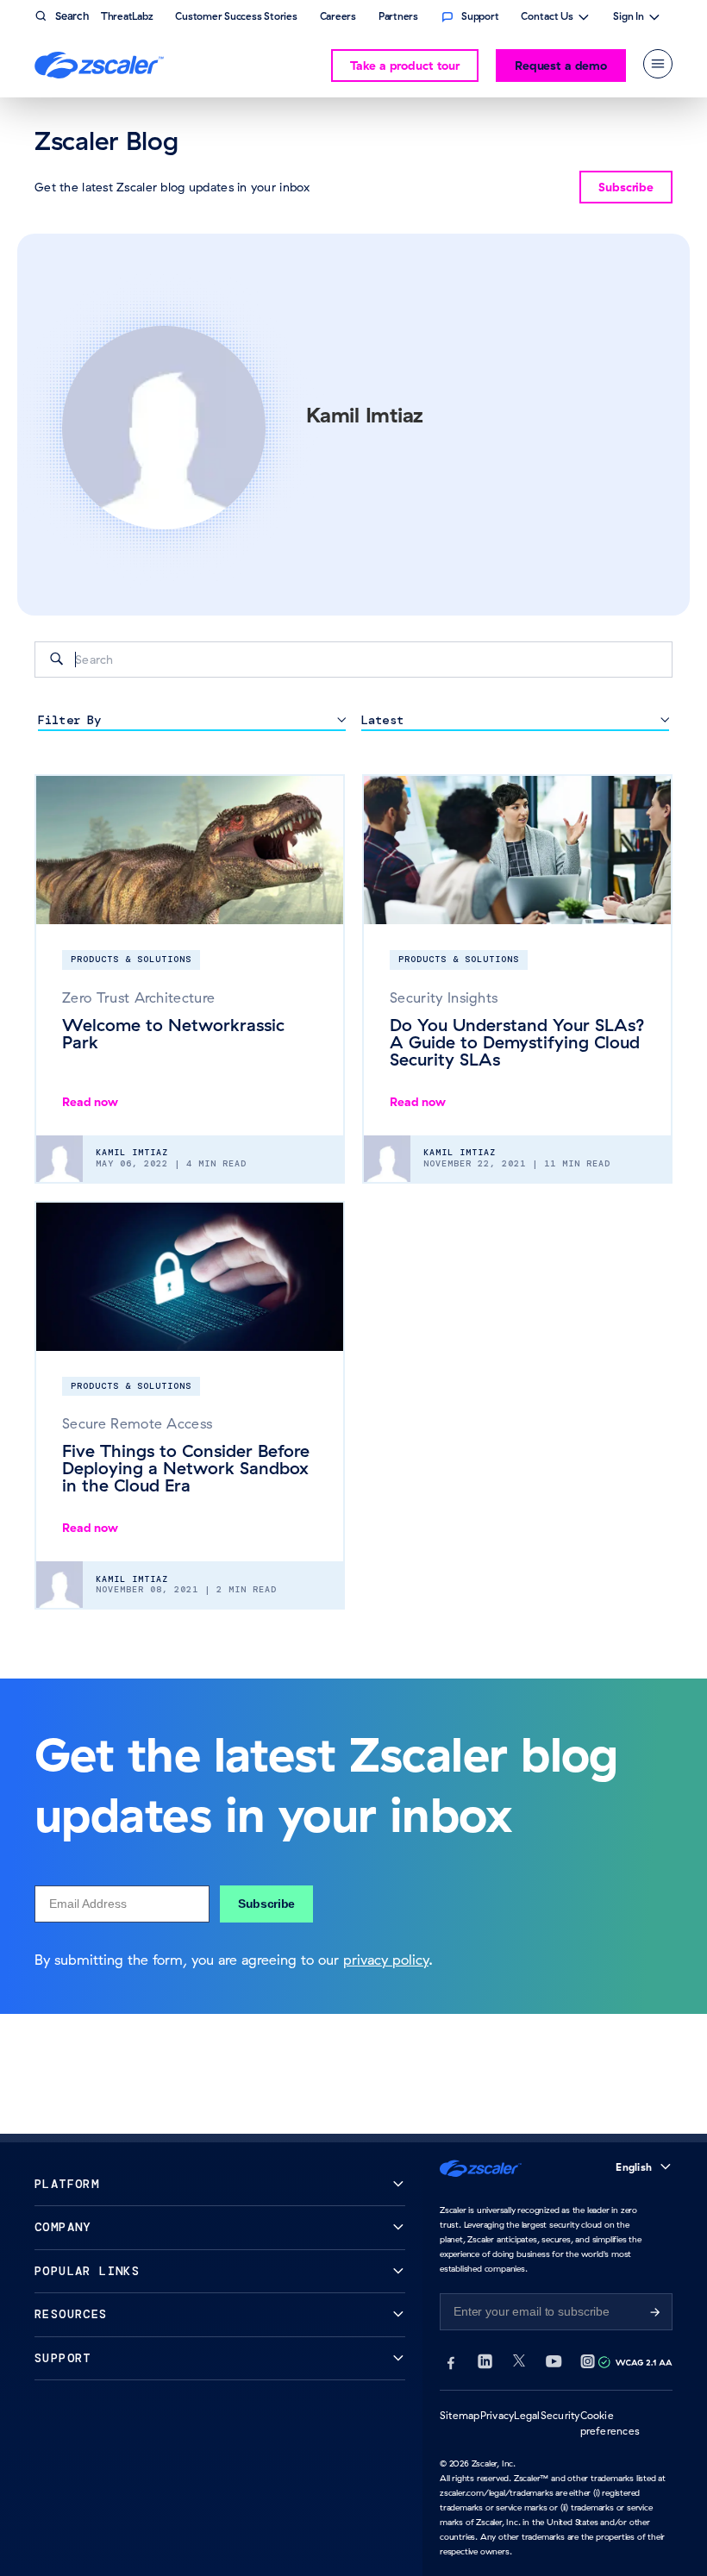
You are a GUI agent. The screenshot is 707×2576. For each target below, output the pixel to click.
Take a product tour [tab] (405, 66)
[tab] (658, 64)
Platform (67, 2184)
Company (63, 2227)
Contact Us (547, 18)
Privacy (497, 2415)
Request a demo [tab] (561, 66)
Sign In (629, 18)
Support (63, 2358)
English (634, 2167)
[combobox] (353, 660)
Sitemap (460, 2415)
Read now (90, 1102)
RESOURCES (71, 2314)
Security (560, 2415)
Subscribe (266, 1904)
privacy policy (386, 1960)
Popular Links (87, 2271)
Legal (527, 2415)
